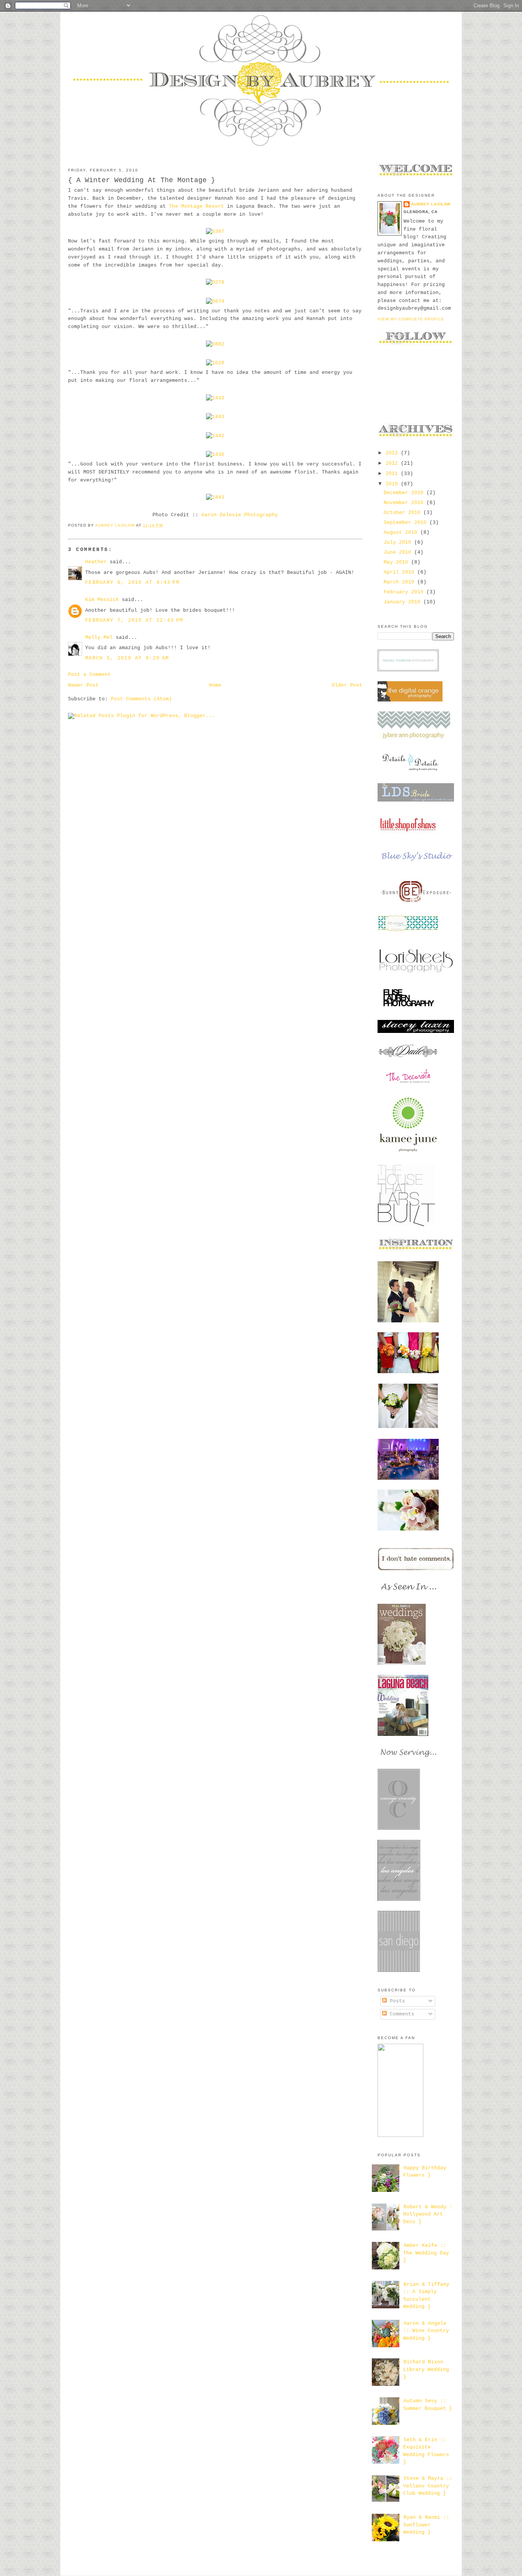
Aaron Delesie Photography (240, 515)
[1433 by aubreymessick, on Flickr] (215, 398)
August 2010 (402, 532)
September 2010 (407, 523)
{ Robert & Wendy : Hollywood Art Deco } (425, 2214)
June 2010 (399, 552)
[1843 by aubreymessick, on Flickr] (215, 497)
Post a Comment (89, 675)
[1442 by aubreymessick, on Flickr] (215, 436)
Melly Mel (99, 638)
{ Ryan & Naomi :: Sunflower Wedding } (423, 2525)
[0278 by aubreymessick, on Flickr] (215, 282)
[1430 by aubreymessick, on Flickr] (215, 455)
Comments (400, 2014)
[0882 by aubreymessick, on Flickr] (215, 344)
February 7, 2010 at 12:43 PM (134, 620)
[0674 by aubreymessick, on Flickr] (215, 301)
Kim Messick (102, 600)
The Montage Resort (196, 206)
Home (215, 685)
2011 (393, 474)
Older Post (347, 685)
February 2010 (405, 592)
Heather (96, 562)
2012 (393, 463)
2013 (393, 453)
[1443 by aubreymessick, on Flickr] (215, 417)
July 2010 (399, 542)
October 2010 (404, 513)
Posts (396, 2001)
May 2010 (397, 562)
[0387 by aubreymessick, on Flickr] (215, 232)
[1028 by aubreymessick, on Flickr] (215, 363)
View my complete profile (411, 319)
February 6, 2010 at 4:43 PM (132, 583)
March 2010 (400, 582)
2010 (393, 484)
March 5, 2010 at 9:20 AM (127, 658)
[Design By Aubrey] (400, 2136)
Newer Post (83, 685)
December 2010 (405, 493)
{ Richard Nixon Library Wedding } (423, 2369)
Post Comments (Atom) (141, 699)
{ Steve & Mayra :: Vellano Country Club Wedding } (425, 2486)
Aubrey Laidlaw (431, 204)
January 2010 (404, 602)
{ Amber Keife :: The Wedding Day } (423, 2253)
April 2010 (400, 572)
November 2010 (405, 503)
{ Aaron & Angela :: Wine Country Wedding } (423, 2331)
